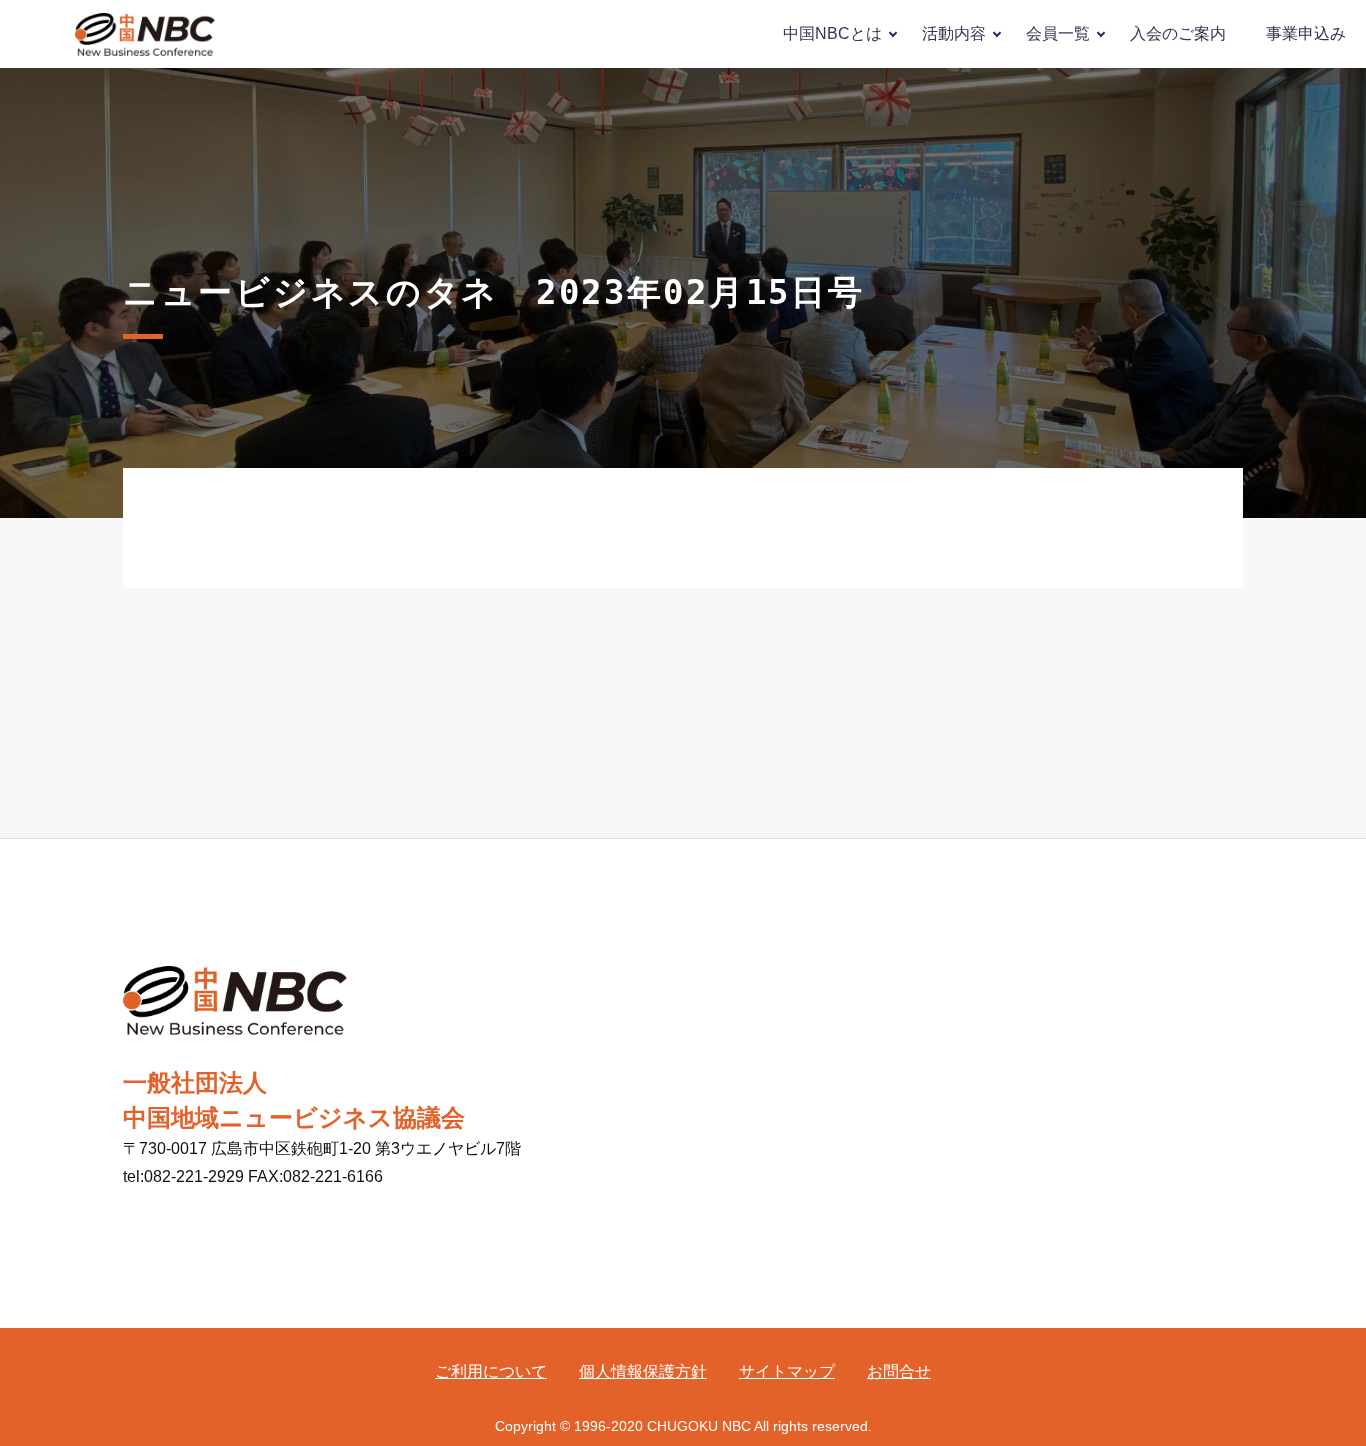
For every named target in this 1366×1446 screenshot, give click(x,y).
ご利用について (491, 1371)
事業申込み (1306, 33)
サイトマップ (787, 1371)
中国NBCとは (832, 33)
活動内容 (954, 33)
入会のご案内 (1178, 33)
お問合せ (899, 1371)
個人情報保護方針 (643, 1371)
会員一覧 (1058, 33)
